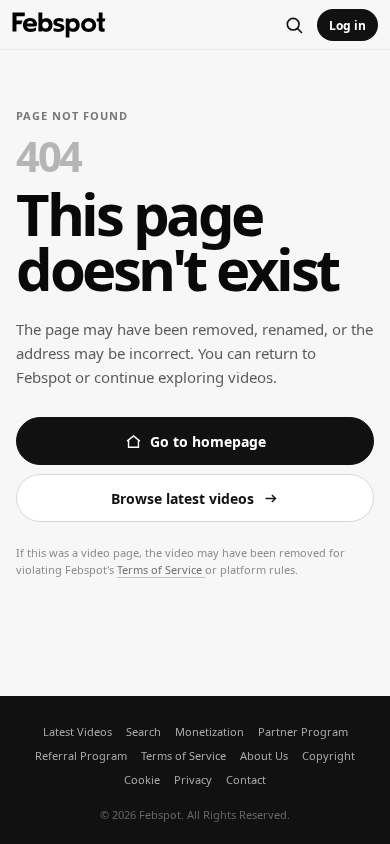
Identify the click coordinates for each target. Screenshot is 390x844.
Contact (246, 779)
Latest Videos (77, 731)
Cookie (142, 779)
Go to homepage (208, 441)
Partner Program (303, 731)
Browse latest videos (182, 498)
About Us (264, 755)
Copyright (328, 755)
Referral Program (81, 755)
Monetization (209, 731)
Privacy (193, 779)
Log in (347, 25)
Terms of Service (161, 569)
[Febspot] (59, 25)
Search (143, 731)
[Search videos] (294, 25)
